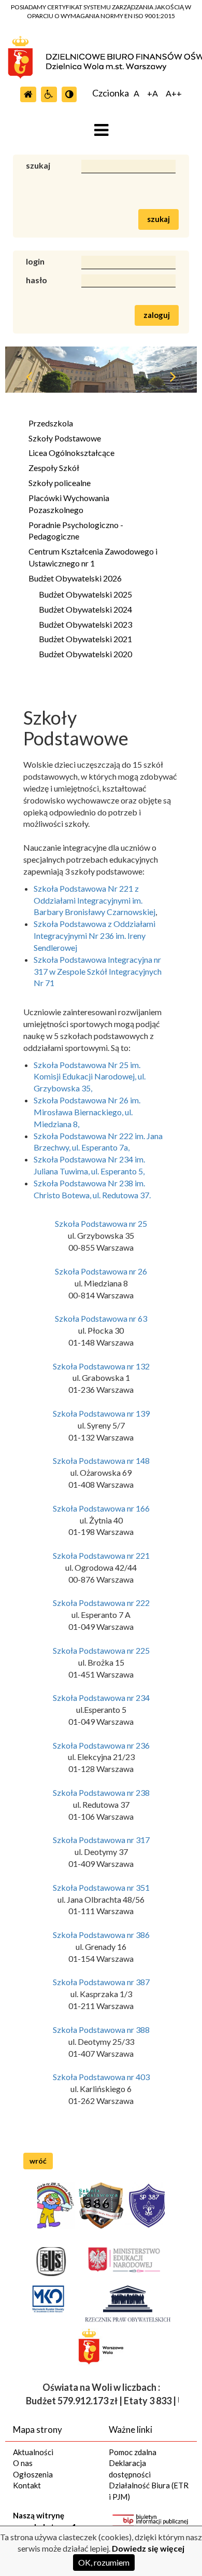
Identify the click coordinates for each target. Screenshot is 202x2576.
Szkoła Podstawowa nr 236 (101, 1745)
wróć (38, 2161)
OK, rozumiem (104, 2562)
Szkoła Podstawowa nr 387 (101, 1982)
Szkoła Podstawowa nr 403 (101, 2077)
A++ (174, 94)
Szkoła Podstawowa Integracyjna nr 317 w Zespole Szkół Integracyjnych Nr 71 (98, 971)
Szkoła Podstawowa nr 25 (101, 1223)
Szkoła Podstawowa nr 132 (101, 1366)
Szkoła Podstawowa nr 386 (101, 1935)
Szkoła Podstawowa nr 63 (101, 1318)
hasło (37, 280)
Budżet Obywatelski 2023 (85, 624)
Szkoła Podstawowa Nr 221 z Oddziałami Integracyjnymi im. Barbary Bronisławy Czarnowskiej (95, 900)
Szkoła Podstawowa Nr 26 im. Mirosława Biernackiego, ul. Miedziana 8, (87, 1112)
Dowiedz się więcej (148, 2548)
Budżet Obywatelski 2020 (85, 654)
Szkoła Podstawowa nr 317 (101, 1840)
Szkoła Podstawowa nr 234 (101, 1698)
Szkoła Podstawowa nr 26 (101, 1271)
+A (153, 94)
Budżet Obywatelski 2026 (75, 578)
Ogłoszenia (33, 2474)
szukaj (38, 165)
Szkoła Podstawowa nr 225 (101, 1650)
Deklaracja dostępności (130, 2468)
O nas (23, 2463)
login (35, 261)
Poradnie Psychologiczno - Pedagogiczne (76, 531)
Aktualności (33, 2452)
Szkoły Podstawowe (65, 438)
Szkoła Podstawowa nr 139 (101, 1413)
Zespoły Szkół (54, 468)
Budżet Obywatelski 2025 (85, 594)
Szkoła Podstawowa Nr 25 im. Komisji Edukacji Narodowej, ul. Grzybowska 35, (90, 1077)
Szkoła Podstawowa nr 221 (101, 1555)
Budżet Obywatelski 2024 (85, 609)
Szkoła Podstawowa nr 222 (101, 1603)
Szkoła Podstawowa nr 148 (101, 1460)
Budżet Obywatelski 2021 (85, 639)
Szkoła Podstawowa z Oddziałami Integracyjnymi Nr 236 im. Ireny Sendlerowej (95, 936)
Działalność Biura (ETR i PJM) (149, 2491)
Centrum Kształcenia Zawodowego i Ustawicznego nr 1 (93, 557)
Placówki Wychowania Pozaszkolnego (69, 504)
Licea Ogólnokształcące (71, 453)
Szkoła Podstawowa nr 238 (101, 1792)
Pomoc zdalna (133, 2452)
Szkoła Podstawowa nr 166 (101, 1508)
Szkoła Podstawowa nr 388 (101, 2030)
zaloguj (157, 315)
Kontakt (27, 2485)
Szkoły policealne (60, 483)
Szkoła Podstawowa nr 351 (101, 1887)
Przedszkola (51, 423)
